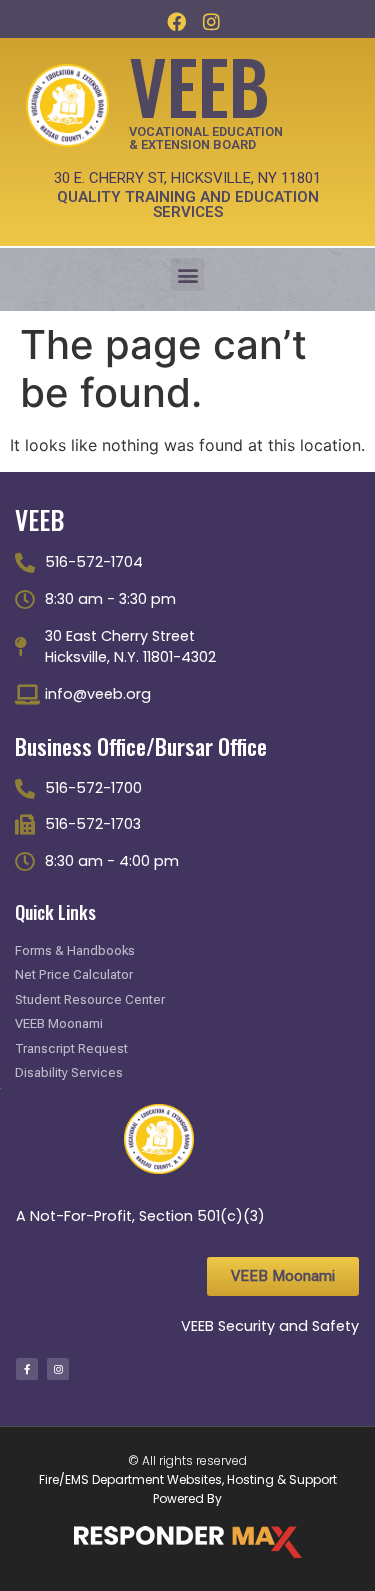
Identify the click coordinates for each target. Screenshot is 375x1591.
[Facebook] (176, 21)
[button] (187, 274)
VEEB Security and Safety (270, 1326)
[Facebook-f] (27, 1369)
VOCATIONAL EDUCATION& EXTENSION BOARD (206, 138)
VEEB (199, 84)
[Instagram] (212, 21)
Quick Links (55, 912)
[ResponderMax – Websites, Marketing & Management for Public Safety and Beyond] (188, 1542)
